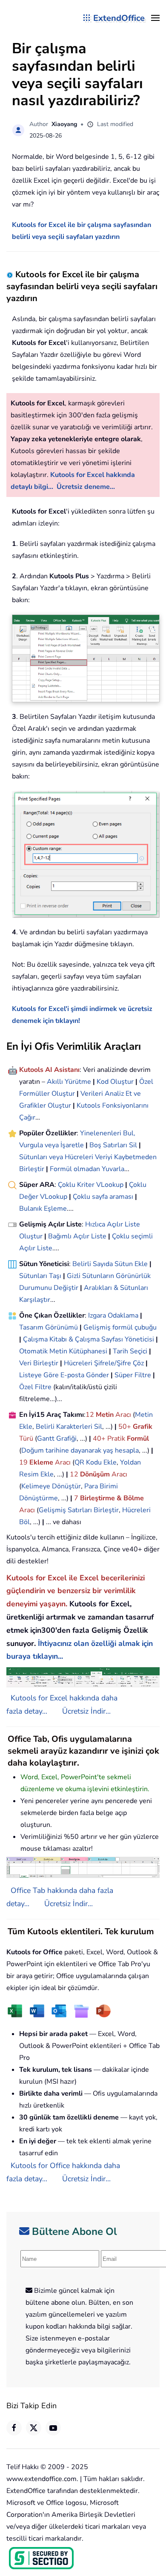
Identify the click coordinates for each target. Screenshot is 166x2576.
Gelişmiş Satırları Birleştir (79, 1510)
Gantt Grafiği (57, 1439)
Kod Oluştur (115, 1082)
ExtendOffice (119, 18)
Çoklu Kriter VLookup (91, 1185)
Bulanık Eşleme (43, 1209)
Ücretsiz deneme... (86, 487)
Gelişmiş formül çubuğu (120, 1327)
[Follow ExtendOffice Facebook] (14, 2428)
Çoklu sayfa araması (103, 1197)
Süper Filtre (133, 1375)
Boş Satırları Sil (113, 1145)
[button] (155, 18)
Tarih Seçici (130, 1351)
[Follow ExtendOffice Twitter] (34, 2428)
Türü (26, 1439)
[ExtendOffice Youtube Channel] (53, 2428)
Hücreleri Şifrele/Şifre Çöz (104, 1363)
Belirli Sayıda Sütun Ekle (110, 1264)
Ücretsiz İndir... (86, 1711)
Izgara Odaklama (113, 1315)
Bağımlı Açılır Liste (77, 1236)
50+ (126, 1427)
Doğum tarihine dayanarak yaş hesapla (80, 1450)
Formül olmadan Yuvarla (87, 1169)
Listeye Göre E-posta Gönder (64, 1375)
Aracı (123, 1415)
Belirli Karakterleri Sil (69, 1427)
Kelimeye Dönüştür (51, 1486)
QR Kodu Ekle (96, 1462)
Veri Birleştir (39, 1363)
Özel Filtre (35, 1387)
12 (91, 1415)
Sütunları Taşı (40, 1276)
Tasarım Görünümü (49, 1327)
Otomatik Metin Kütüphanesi (63, 1351)
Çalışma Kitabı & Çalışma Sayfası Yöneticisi (89, 1339)
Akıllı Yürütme (69, 1082)
